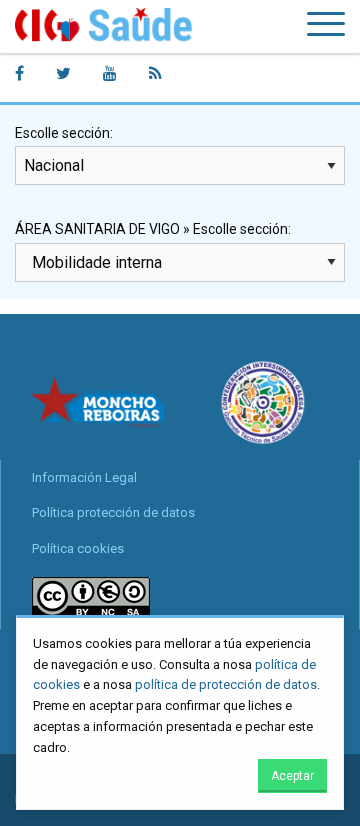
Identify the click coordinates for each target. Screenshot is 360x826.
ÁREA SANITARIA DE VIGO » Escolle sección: (153, 229)
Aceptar (292, 776)
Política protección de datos (113, 512)
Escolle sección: (64, 133)
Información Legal (84, 477)
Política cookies (78, 548)
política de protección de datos (226, 684)
